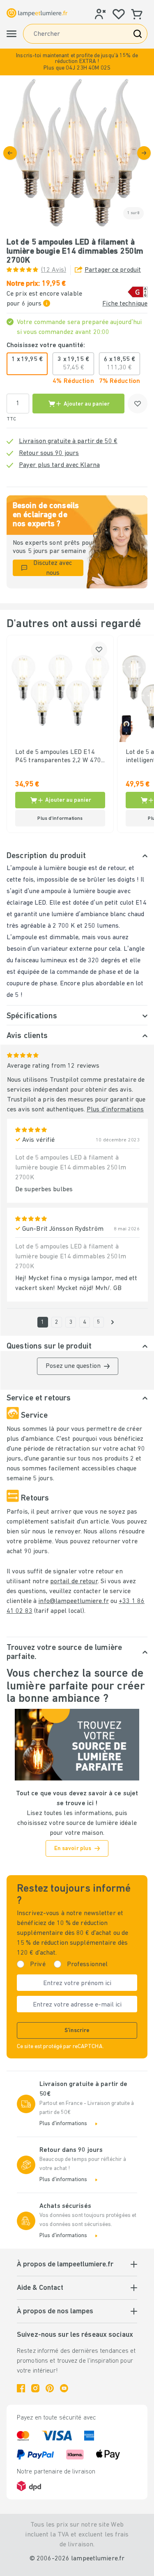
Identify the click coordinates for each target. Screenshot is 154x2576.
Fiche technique (125, 304)
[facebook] (21, 2388)
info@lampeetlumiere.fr (73, 1601)
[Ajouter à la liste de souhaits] (138, 404)
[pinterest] (50, 2388)
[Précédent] (10, 153)
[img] (77, 153)
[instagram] (35, 2388)
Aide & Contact (40, 2288)
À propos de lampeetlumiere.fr (65, 2265)
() (54, 270)
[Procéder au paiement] (144, 153)
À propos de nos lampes (55, 2312)
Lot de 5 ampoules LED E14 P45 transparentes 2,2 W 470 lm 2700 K (58, 757)
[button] (77, 62)
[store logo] (37, 13)
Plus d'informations (115, 1110)
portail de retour (74, 1582)
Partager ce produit (113, 270)
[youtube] (64, 2388)
